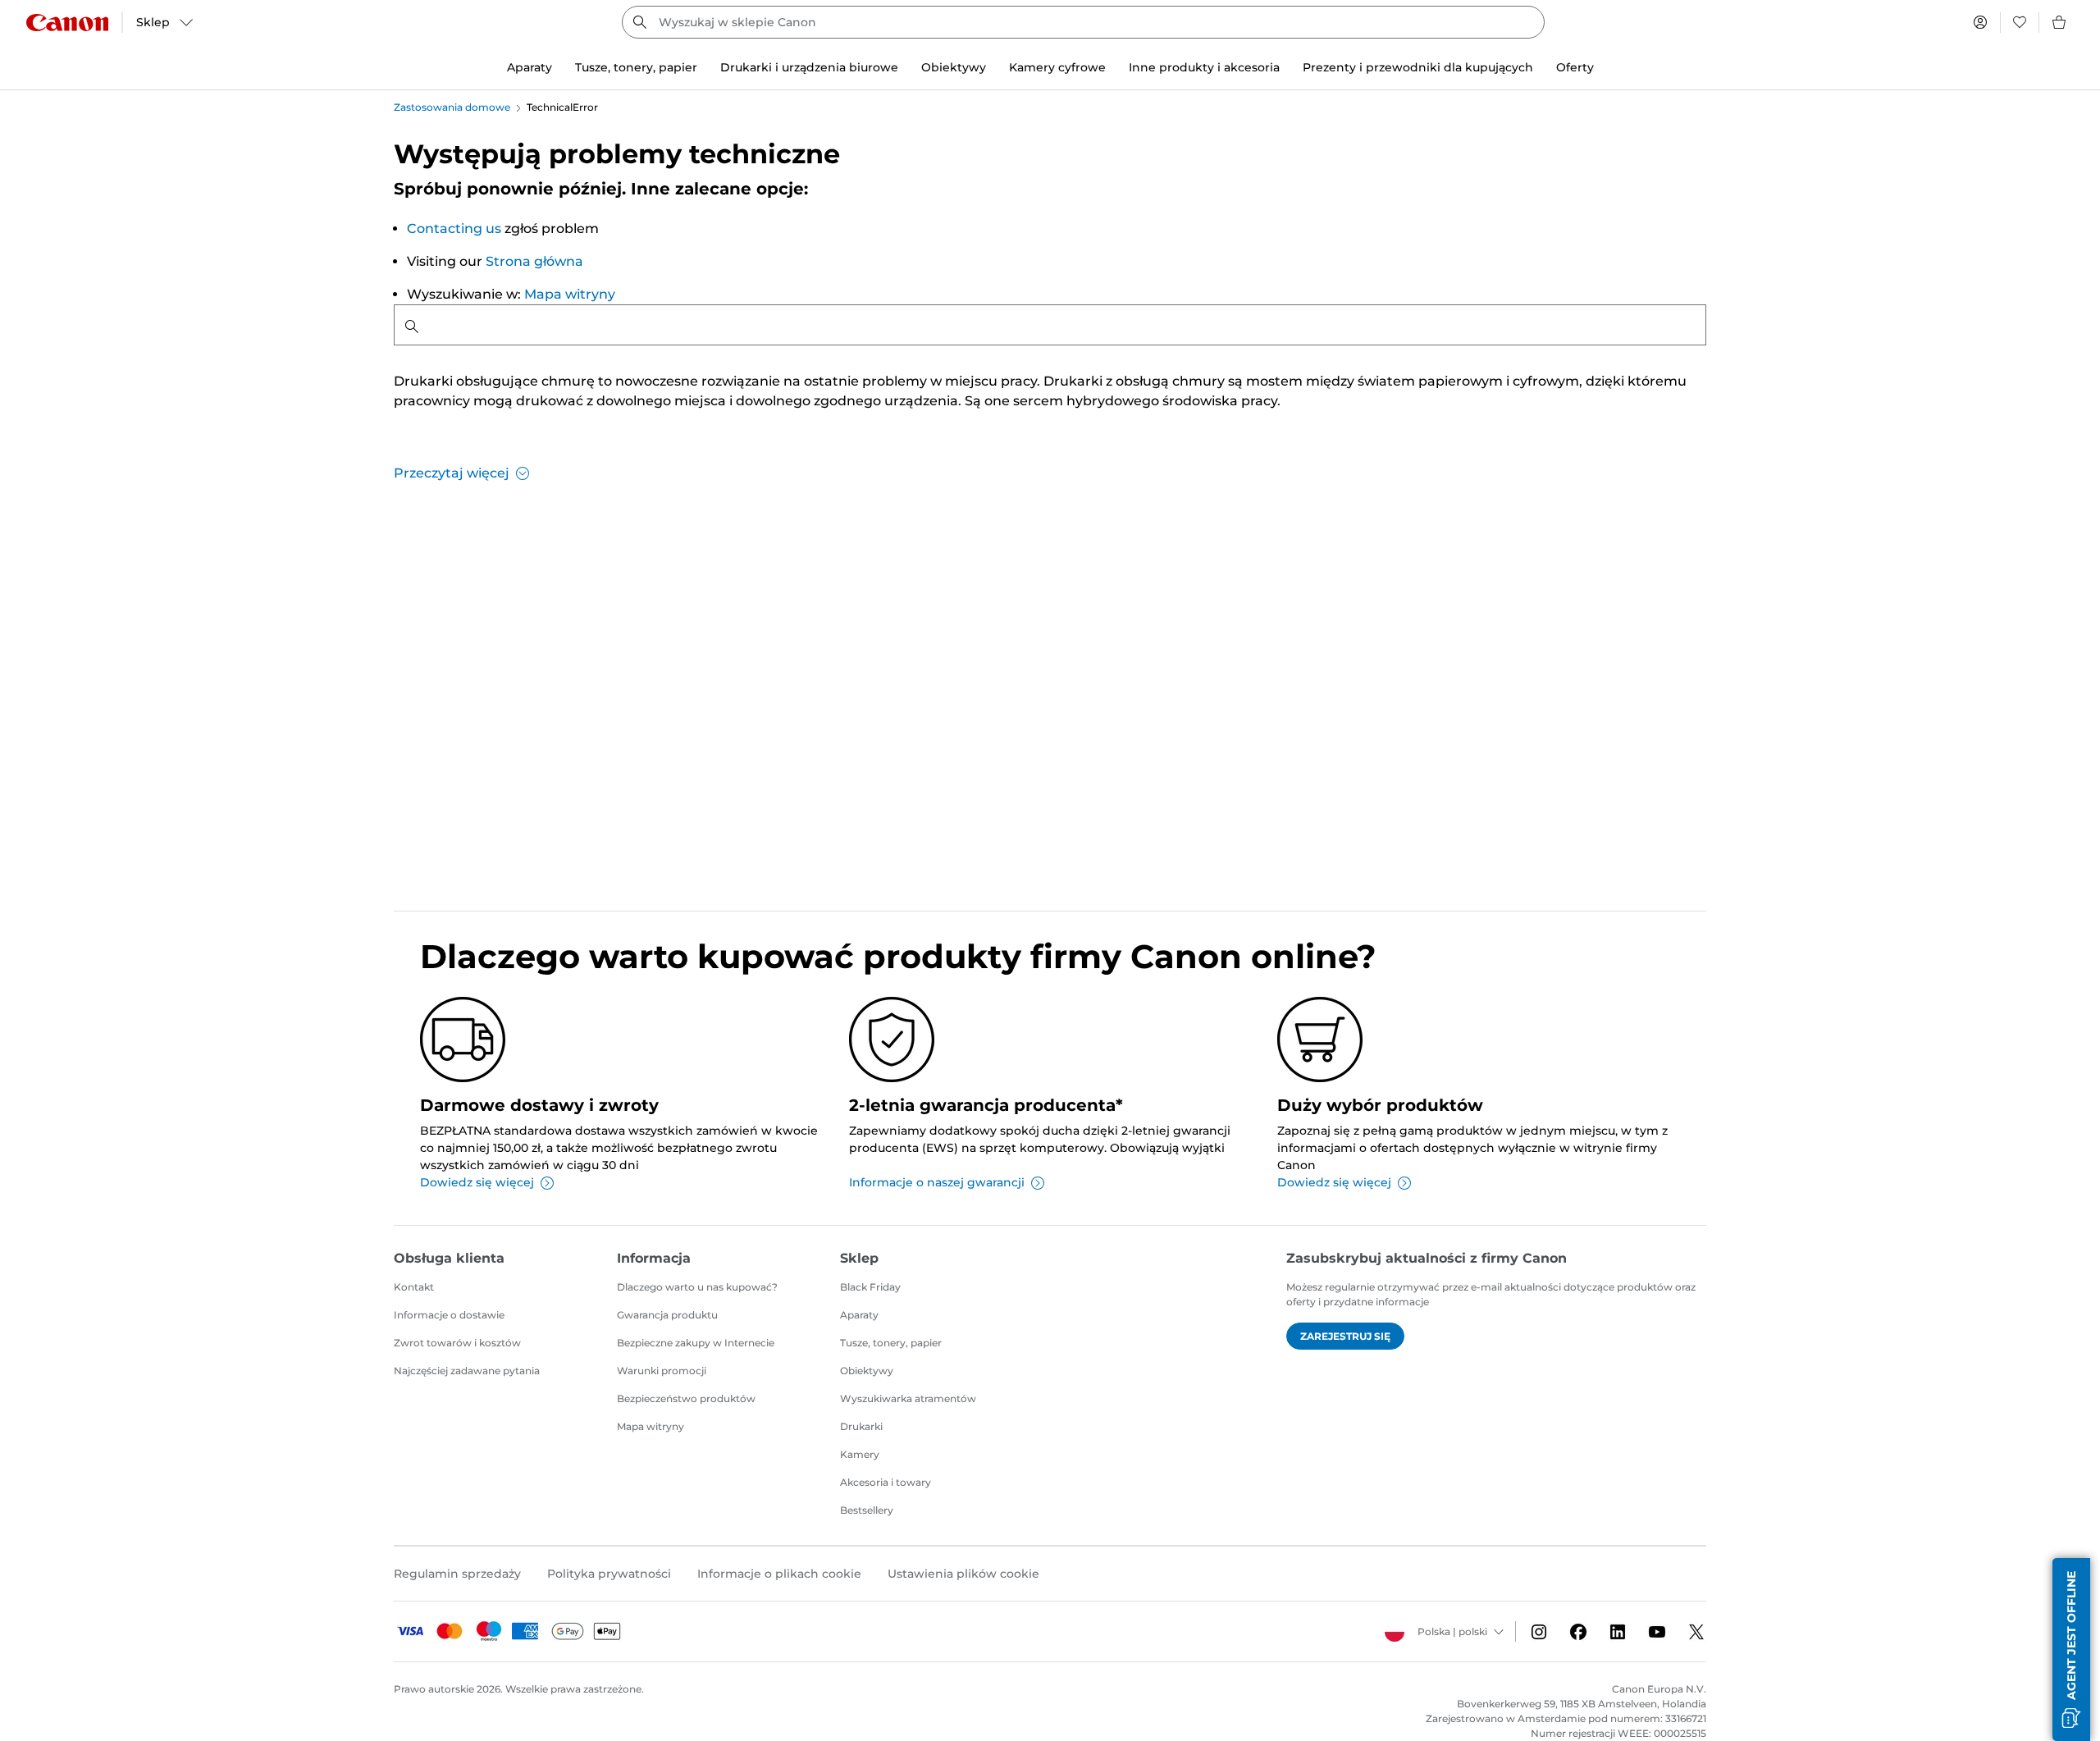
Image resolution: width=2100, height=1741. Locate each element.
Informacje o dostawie (449, 1315)
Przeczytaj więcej (452, 473)
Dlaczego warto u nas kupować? (697, 1287)
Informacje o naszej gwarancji (937, 1182)
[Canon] (67, 23)
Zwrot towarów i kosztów (457, 1343)
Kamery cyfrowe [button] (1057, 67)
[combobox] (1083, 22)
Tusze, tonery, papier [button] (636, 67)
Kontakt (414, 1287)
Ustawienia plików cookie (963, 1574)
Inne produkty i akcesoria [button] (1204, 67)
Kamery (860, 1454)
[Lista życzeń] (2020, 22)
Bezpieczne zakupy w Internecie (696, 1343)
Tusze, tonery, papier (891, 1343)
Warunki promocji (662, 1371)
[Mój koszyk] (2060, 22)
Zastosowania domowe (452, 107)
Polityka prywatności (609, 1574)
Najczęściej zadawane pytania (467, 1371)
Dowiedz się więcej (477, 1182)
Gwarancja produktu (667, 1315)
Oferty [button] (1575, 67)
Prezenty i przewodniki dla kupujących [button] (1418, 67)
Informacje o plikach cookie (779, 1574)
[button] (2071, 1650)
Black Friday (870, 1287)
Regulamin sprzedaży (457, 1574)
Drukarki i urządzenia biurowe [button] (809, 67)
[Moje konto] (1980, 22)
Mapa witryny (570, 294)
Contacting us (454, 228)
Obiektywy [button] (954, 67)
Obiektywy (867, 1371)
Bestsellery (867, 1510)
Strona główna (534, 261)
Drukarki (861, 1426)
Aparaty (859, 1315)
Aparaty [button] (530, 67)
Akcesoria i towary (886, 1482)
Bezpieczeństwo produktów (686, 1398)
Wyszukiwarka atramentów (908, 1398)
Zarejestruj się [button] (1345, 1336)
